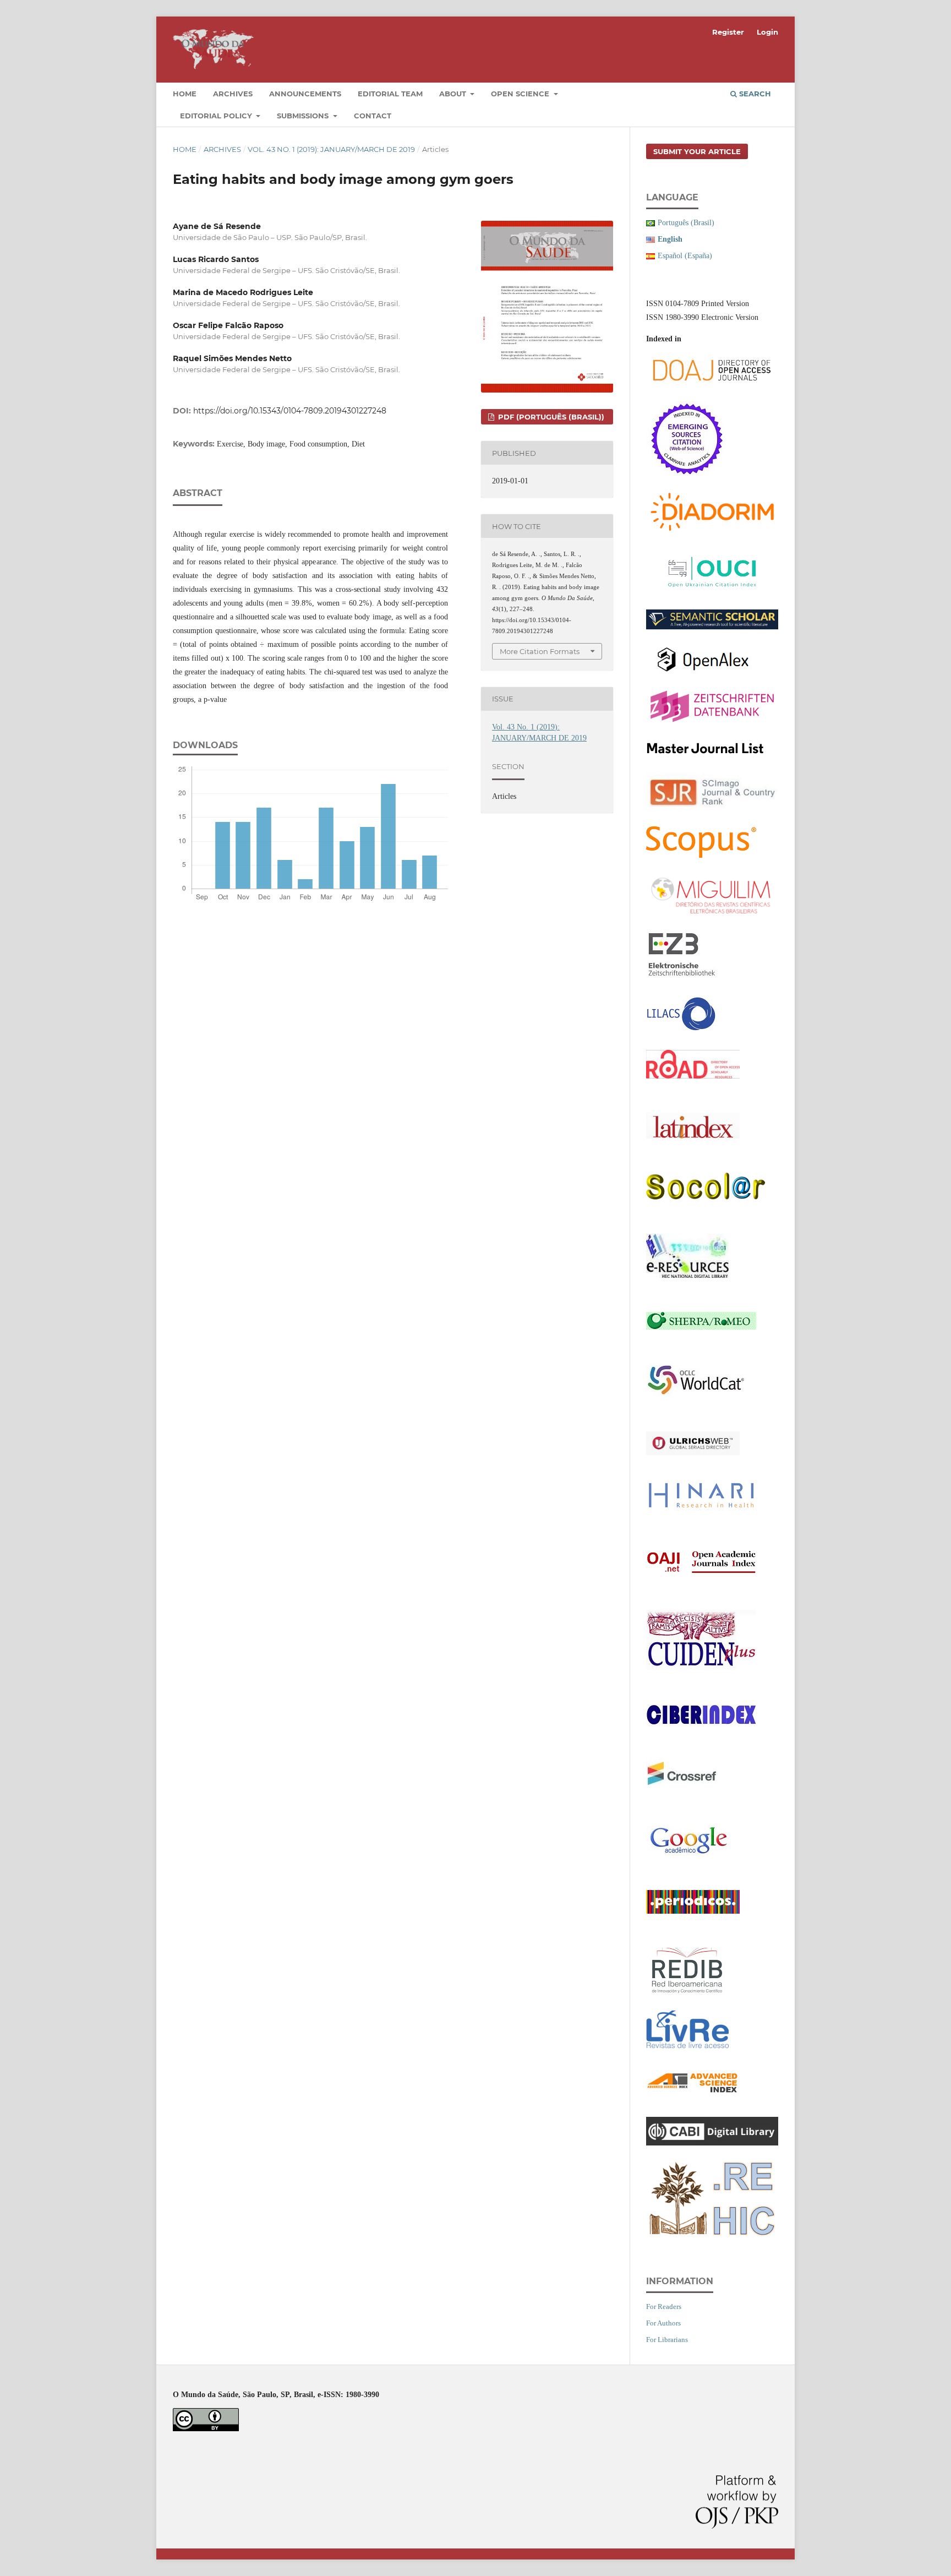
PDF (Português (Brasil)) (550, 417)
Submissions (304, 116)
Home (185, 94)
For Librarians (667, 2340)
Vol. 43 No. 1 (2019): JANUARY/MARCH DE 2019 (331, 149)
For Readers (664, 2307)
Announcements (305, 94)
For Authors (663, 2323)
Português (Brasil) (686, 223)
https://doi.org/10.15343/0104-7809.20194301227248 (290, 411)
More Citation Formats (540, 651)
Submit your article (697, 151)
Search (754, 94)
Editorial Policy (217, 116)
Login (767, 32)
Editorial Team (390, 94)
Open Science (521, 94)
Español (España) (685, 256)
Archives (233, 94)
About (454, 94)
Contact (373, 116)
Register (728, 32)
